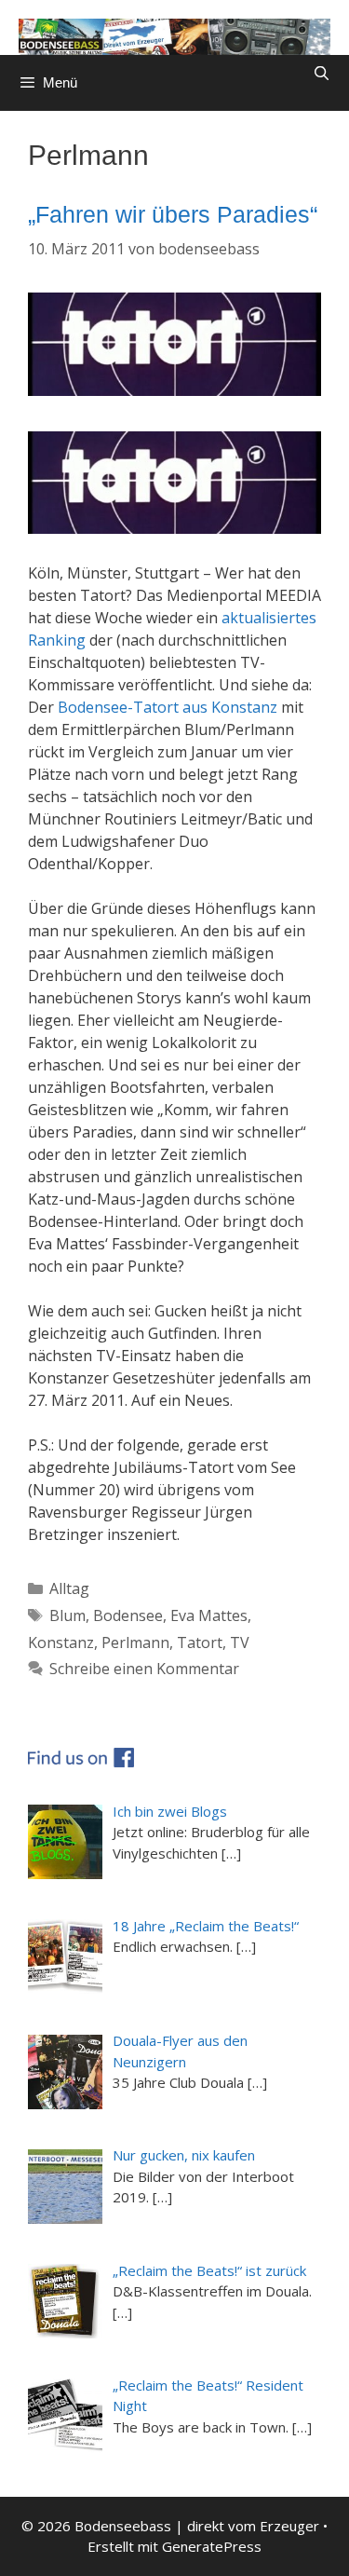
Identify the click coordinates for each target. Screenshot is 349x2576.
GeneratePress (212, 2546)
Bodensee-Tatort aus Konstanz (168, 707)
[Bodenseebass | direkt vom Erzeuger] (174, 35)
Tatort (200, 1642)
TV (240, 1642)
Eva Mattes (209, 1615)
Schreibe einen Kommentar (144, 1669)
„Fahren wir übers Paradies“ (173, 214)
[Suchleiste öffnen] (322, 74)
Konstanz (61, 1642)
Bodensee (128, 1615)
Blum (67, 1615)
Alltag (69, 1588)
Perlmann (135, 1642)
